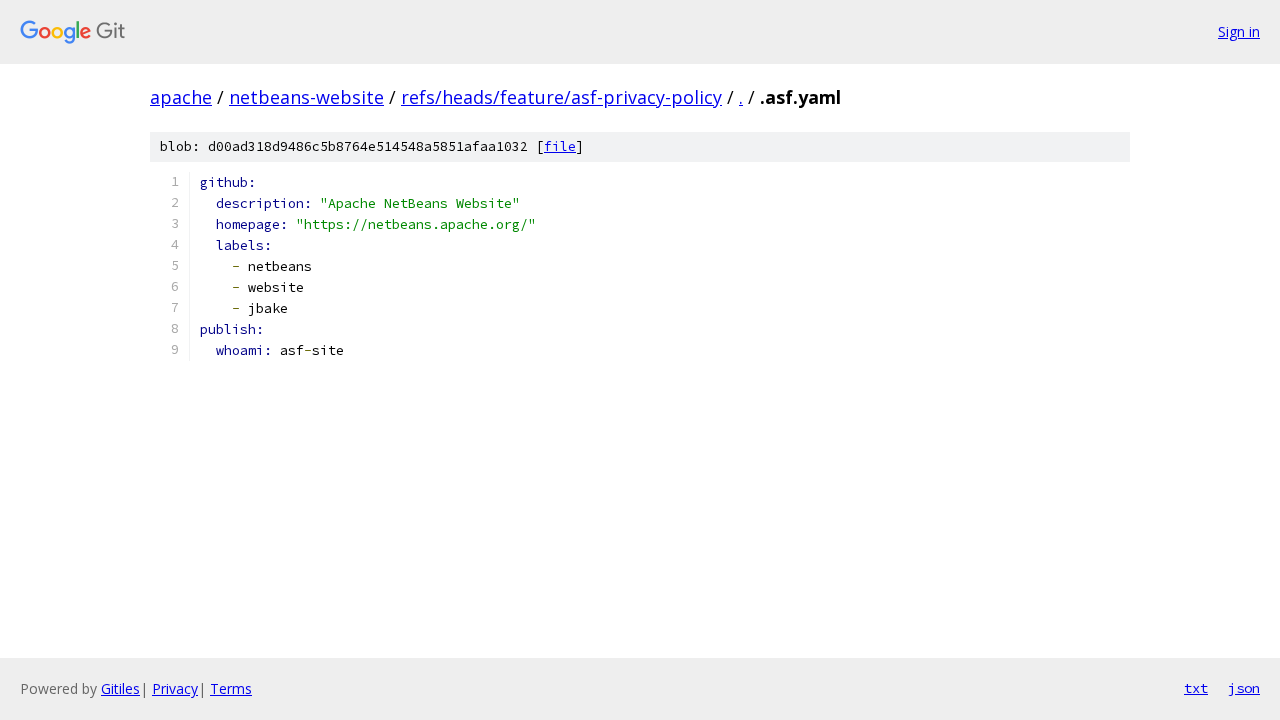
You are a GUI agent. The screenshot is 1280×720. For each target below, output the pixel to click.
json (1244, 688)
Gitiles (120, 688)
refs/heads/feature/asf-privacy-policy (561, 97)
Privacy (175, 688)
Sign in (1239, 31)
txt (1196, 688)
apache (181, 97)
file (560, 146)
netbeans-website (306, 97)
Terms (231, 688)
